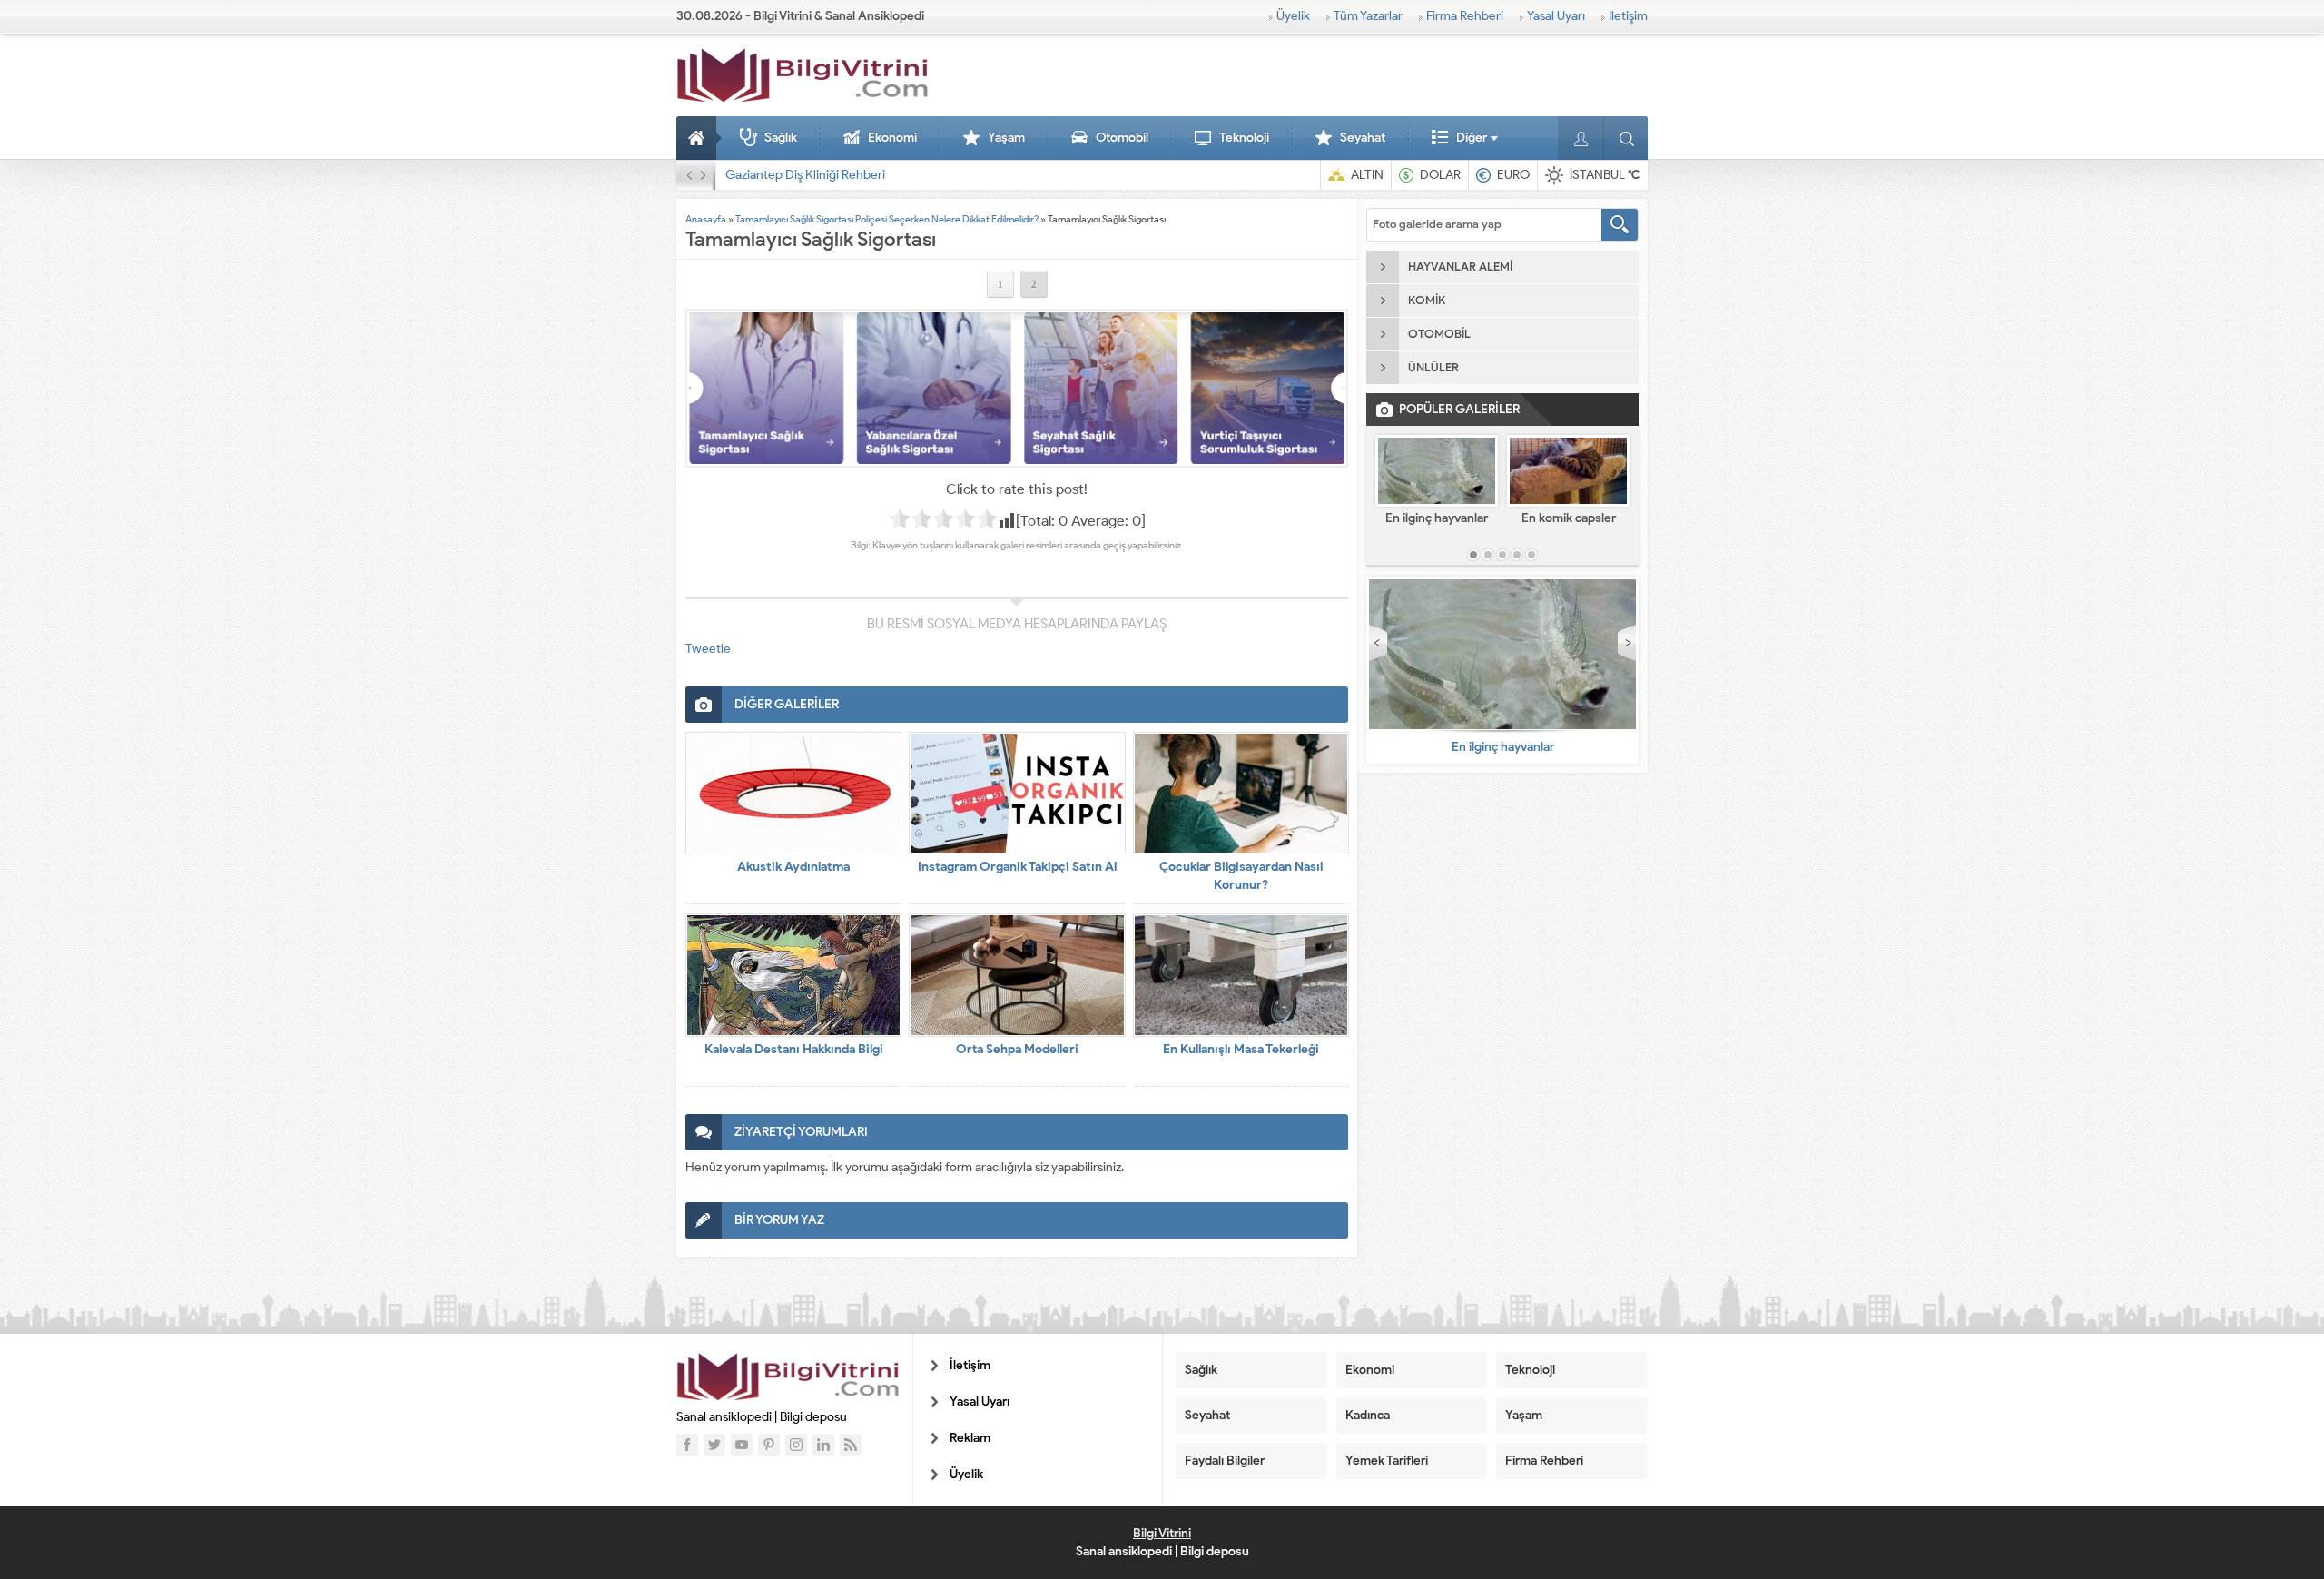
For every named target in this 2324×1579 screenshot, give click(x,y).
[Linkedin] (823, 1445)
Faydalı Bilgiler (1225, 1461)
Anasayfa (699, 138)
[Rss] (851, 1445)
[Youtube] (742, 1445)
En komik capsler (1569, 518)
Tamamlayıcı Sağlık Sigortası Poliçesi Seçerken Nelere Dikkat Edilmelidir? (887, 219)
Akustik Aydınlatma (793, 867)
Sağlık (781, 138)
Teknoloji (1244, 138)
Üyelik (1293, 16)
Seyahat (1363, 138)
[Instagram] (796, 1445)
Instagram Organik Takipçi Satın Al (1017, 867)
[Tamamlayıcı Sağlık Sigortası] (1017, 388)
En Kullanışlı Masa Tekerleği (1241, 1049)
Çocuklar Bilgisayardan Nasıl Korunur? (1241, 876)
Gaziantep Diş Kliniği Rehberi (805, 175)
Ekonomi (892, 138)
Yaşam (1006, 138)
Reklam (970, 1438)
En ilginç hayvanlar (1437, 518)
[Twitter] (714, 1445)
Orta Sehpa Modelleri (1017, 1049)
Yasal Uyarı (1556, 16)
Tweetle (708, 649)
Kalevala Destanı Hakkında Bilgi (794, 1049)
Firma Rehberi (1465, 16)
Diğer (1472, 138)
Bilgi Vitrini (1162, 1533)
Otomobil (1122, 138)
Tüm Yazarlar (1368, 16)
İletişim (1628, 16)
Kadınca (1368, 1415)
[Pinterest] (769, 1445)
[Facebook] (687, 1445)
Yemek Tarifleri (1387, 1461)
